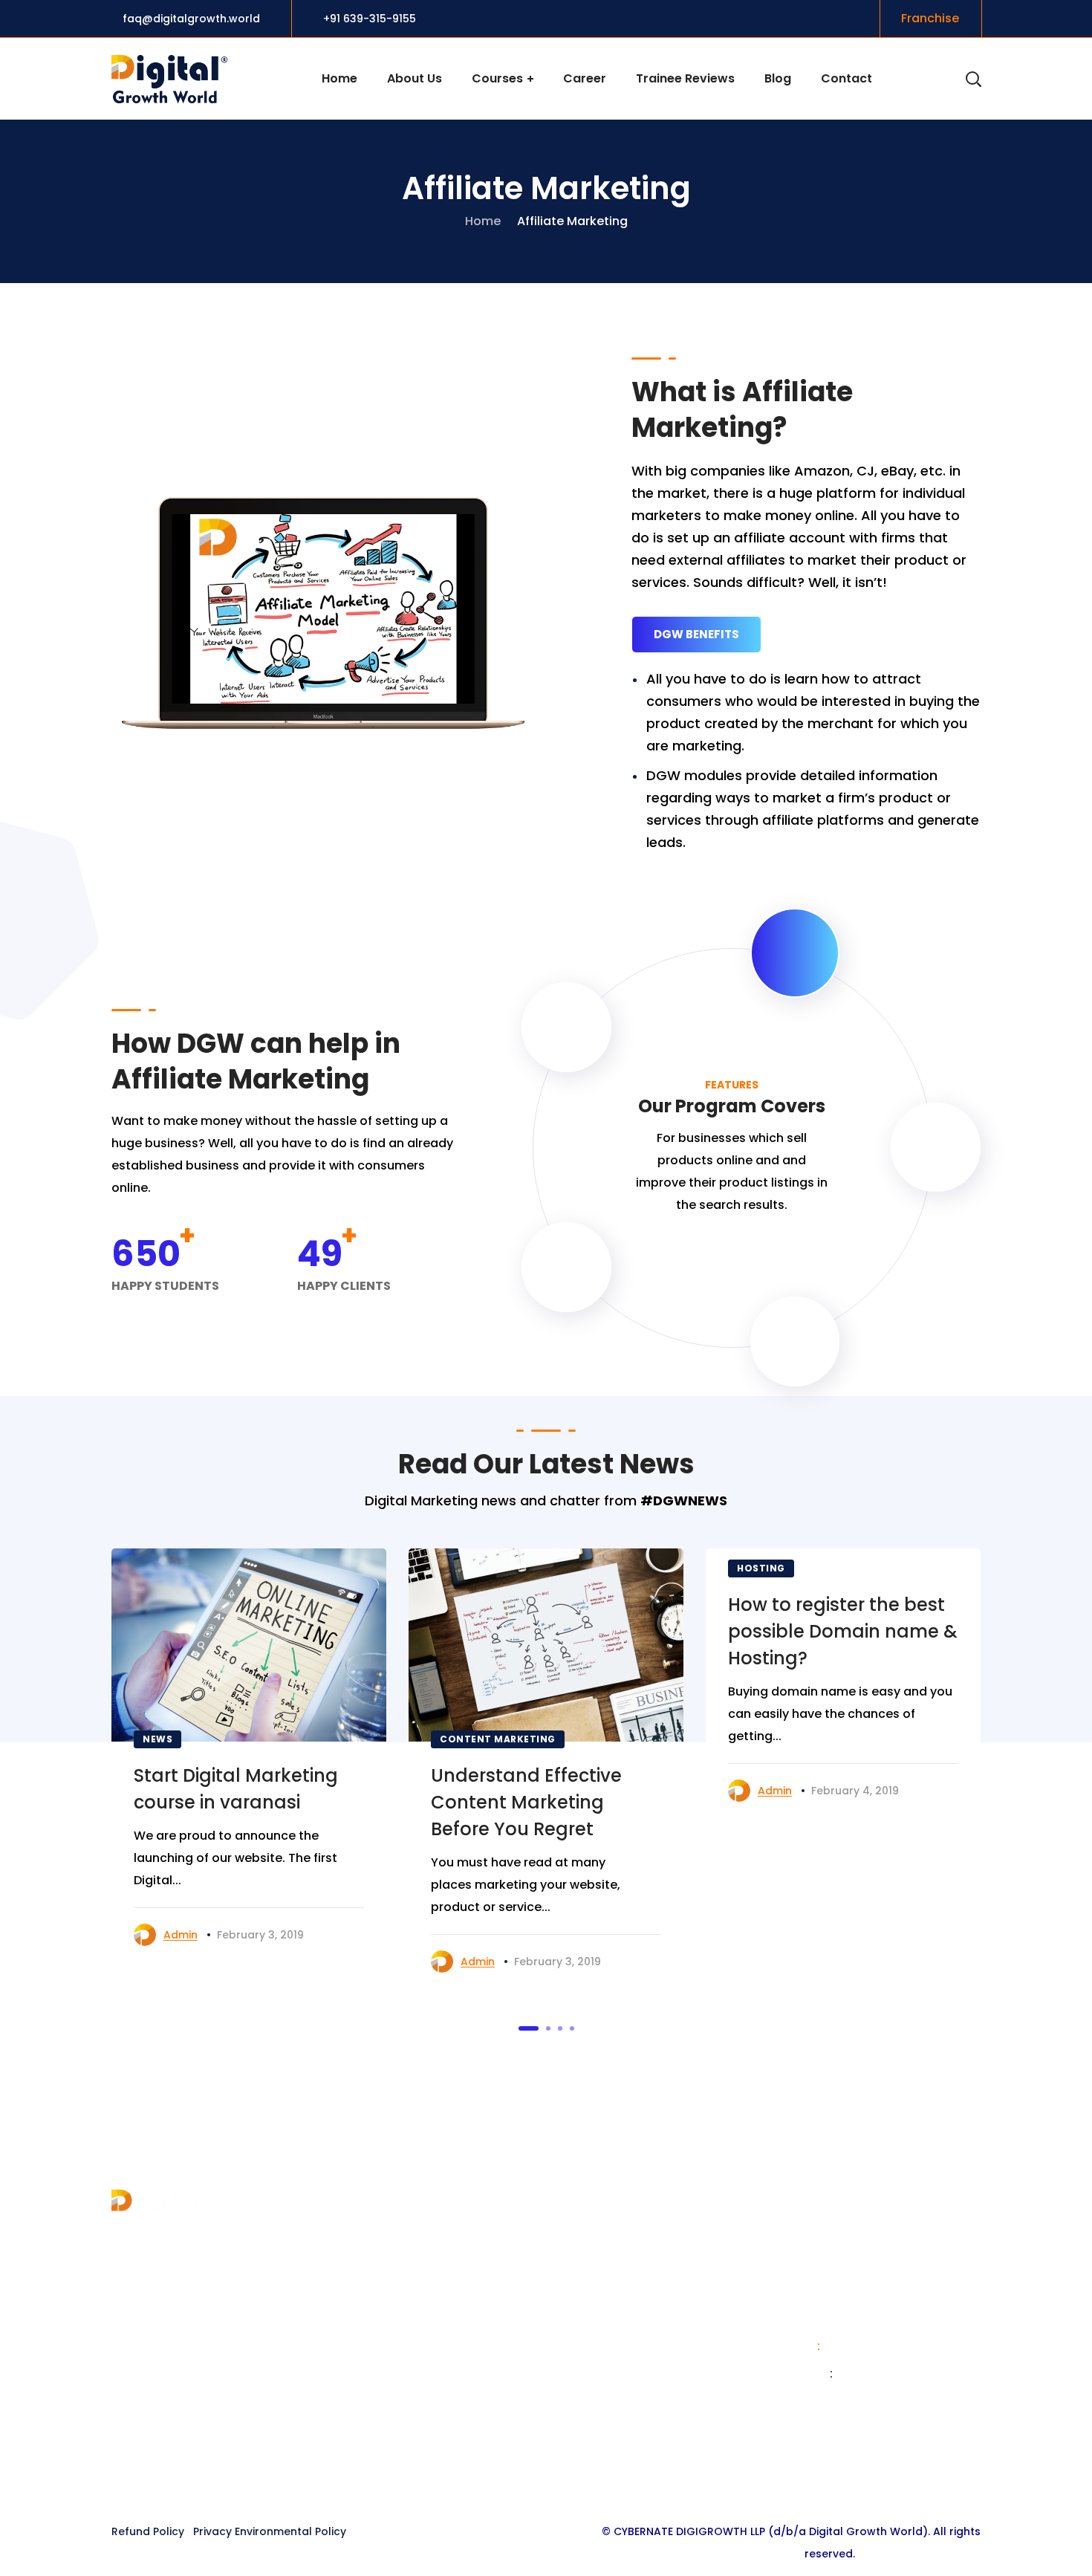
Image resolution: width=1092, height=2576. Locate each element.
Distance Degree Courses (634, 2364)
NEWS (157, 1739)
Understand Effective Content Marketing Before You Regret (526, 1802)
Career (355, 2337)
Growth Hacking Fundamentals (650, 2391)
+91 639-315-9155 (370, 19)
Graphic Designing (612, 2310)
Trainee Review (379, 2391)
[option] (249, 1755)
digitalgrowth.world (893, 2374)
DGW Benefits (696, 634)
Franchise (363, 2257)
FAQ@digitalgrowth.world (895, 2401)
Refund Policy (148, 2531)
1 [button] (529, 2028)
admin (181, 1935)
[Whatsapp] (602, 2476)
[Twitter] (518, 2476)
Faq (345, 2364)
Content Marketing (498, 1739)
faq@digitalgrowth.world (190, 19)
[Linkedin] (574, 2476)
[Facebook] (490, 2476)
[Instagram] (546, 2476)
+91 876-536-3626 (878, 2346)
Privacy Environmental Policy (270, 2531)
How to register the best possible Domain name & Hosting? (843, 1631)
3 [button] (560, 2028)
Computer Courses (615, 2337)
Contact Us (369, 2284)
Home (483, 221)
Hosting (761, 1568)
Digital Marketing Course (632, 2257)
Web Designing (602, 2284)
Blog (348, 2310)
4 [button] (572, 2028)
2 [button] (548, 2028)
